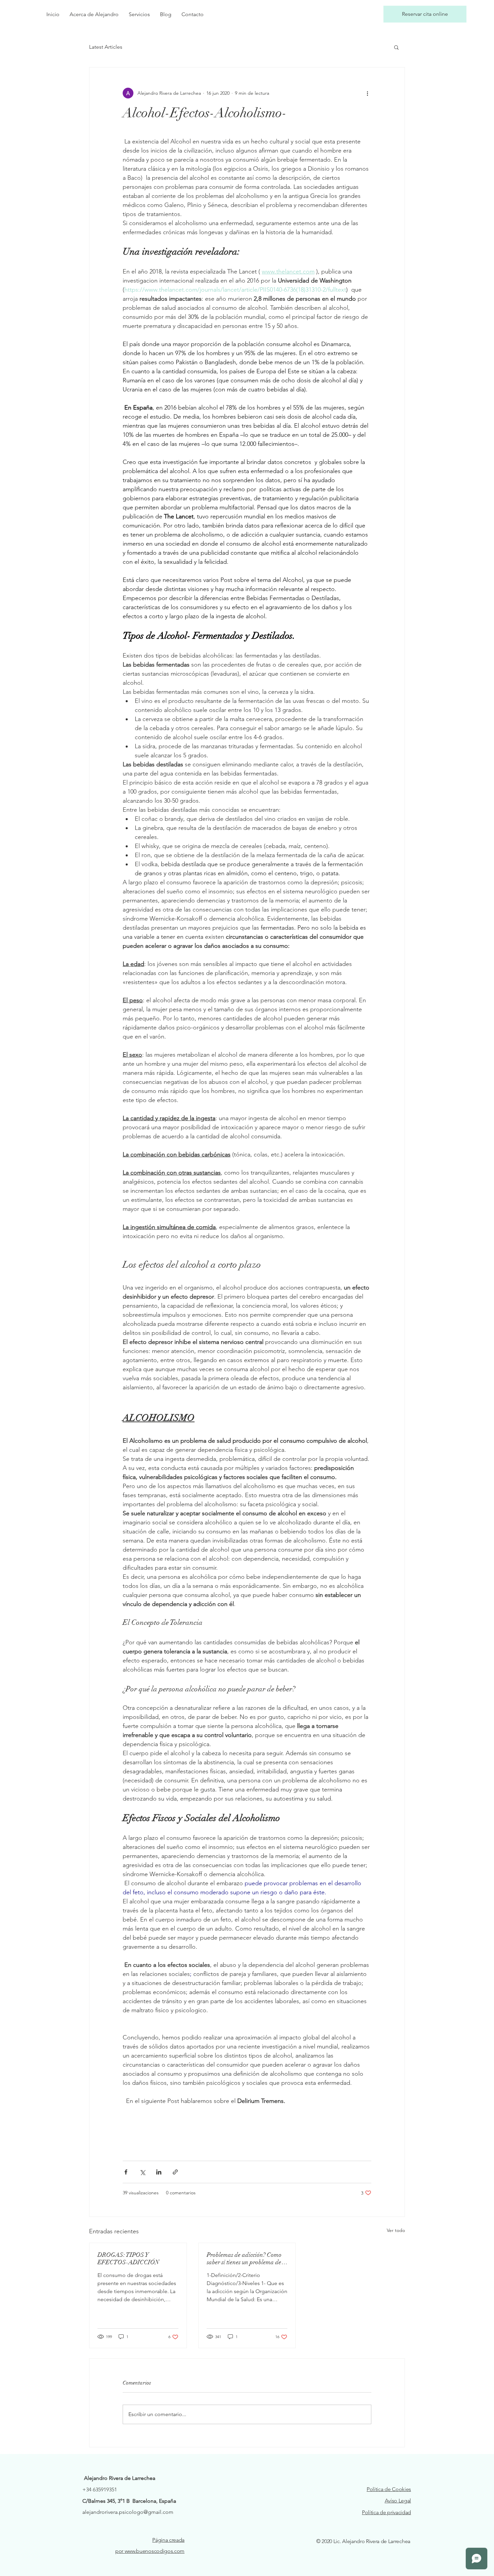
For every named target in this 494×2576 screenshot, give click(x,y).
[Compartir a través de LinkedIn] (159, 2172)
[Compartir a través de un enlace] (175, 2172)
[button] (396, 47)
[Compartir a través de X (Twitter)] (142, 2172)
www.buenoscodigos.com (155, 2551)
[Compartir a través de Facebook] (126, 2172)
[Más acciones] (367, 93)
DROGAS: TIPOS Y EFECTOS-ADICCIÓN (128, 2258)
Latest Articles (106, 47)
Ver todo (396, 2230)
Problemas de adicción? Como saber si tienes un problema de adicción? (244, 2258)
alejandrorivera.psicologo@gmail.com (128, 2512)
